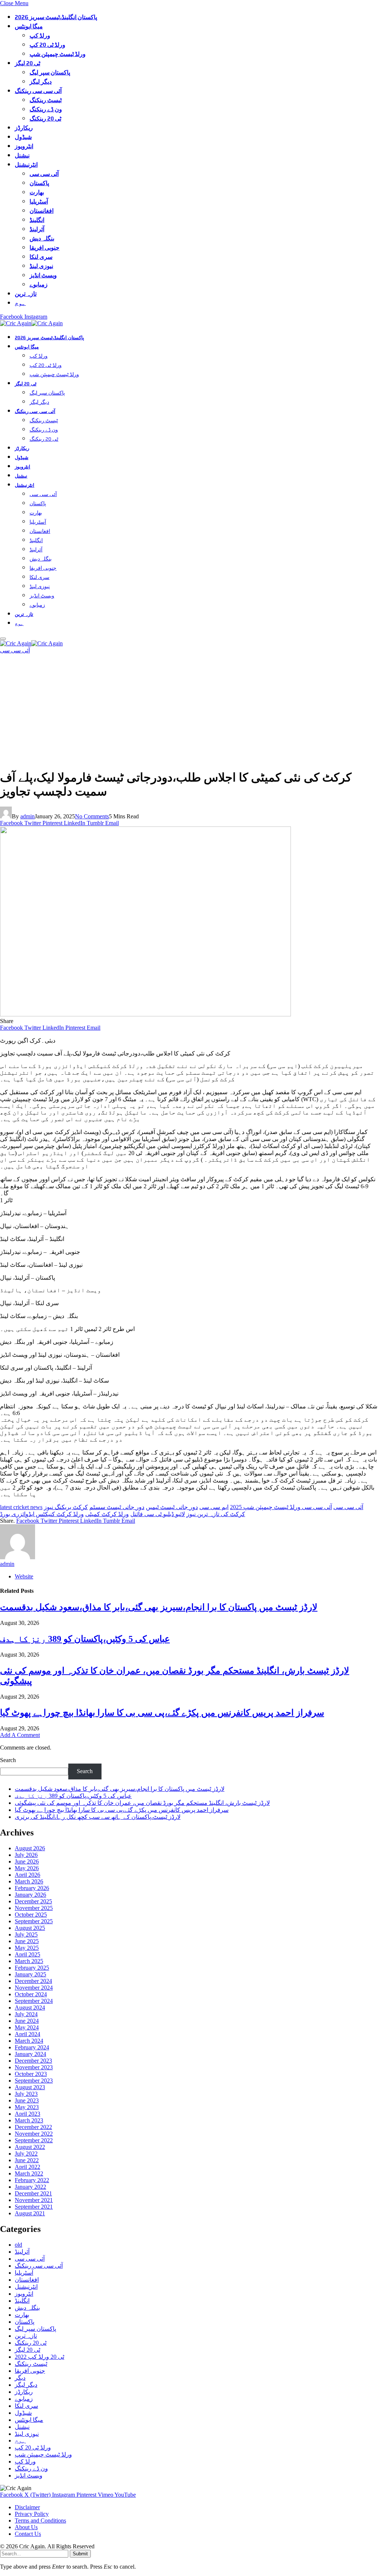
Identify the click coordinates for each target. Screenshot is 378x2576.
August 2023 (30, 2087)
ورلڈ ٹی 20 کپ (47, 45)
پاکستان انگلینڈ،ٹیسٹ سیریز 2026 (56, 17)
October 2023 (31, 2074)
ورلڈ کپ (40, 36)
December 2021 (33, 2193)
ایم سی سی (214, 1507)
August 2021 (30, 2213)
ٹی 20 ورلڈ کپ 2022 (39, 2357)
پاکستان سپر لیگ (50, 72)
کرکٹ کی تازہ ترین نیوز (216, 1514)
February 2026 (32, 1888)
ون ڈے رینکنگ (46, 109)
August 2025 (30, 1928)
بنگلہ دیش (42, 238)
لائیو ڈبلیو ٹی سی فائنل (158, 1514)
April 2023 (28, 2114)
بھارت (37, 192)
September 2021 (34, 2207)
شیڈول (23, 137)
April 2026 (28, 1875)
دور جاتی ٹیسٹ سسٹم (117, 1507)
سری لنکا (41, 257)
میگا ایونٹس (29, 26)
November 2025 (34, 1908)
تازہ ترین (26, 294)
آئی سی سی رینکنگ (38, 91)
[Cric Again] (32, 323)
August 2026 (30, 1848)
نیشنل (22, 155)
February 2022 (32, 2180)
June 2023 (27, 2100)
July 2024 (26, 2014)
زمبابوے (39, 285)
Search (8, 1760)
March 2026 (29, 1881)
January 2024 (30, 2054)
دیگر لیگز (41, 82)
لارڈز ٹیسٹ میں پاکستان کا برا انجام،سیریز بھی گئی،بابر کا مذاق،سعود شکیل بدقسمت (159, 1607)
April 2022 (28, 2167)
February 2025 (32, 1968)
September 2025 (34, 1921)
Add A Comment (20, 1735)
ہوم (20, 303)
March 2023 (29, 2120)
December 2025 (33, 1901)
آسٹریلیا (39, 202)
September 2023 (34, 2081)
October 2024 (31, 1994)
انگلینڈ (37, 220)
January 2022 (30, 2187)
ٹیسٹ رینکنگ (46, 100)
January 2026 (30, 1895)
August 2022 (30, 2147)
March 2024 (29, 2041)
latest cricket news (21, 1507)
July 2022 (26, 2154)
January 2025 (30, 1974)
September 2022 (34, 2140)
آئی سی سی (348, 1507)
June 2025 (27, 1941)
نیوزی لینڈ (41, 266)
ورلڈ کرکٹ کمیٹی (107, 1514)
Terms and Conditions (40, 2520)
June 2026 (27, 1861)
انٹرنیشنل (26, 165)
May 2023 (27, 2107)
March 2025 (29, 1961)
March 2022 (29, 2173)
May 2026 (27, 1868)
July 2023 (26, 2094)
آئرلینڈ (37, 229)
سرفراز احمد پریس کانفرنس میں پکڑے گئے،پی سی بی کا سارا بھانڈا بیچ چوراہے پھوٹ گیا (162, 1713)
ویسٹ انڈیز (43, 275)
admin (28, 816)
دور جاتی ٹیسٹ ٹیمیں (172, 1507)
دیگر (20, 2378)
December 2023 (33, 2061)
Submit (80, 2554)
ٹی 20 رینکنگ (45, 119)
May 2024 (27, 2027)
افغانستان (42, 211)
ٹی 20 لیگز (28, 63)
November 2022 (34, 2134)
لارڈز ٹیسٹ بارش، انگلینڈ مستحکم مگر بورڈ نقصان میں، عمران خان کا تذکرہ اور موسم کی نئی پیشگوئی (142, 1803)
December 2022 (33, 2127)
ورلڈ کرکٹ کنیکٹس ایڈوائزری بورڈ (42, 1514)
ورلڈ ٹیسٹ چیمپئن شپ (58, 54)
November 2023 (34, 2067)
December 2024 (33, 1981)
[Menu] (3, 639)
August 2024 (30, 2008)
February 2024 (32, 2047)
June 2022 (27, 2160)
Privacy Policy (32, 2514)
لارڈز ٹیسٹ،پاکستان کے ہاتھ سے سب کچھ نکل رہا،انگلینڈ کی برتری (98, 1817)
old (18, 2245)
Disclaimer (27, 2507)
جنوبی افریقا (44, 248)
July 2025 (26, 1934)
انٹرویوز (24, 146)
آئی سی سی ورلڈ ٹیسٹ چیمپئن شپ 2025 (281, 1507)
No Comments (92, 816)
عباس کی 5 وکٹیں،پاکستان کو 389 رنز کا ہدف (85, 1639)
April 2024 (28, 2034)
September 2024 (34, 2001)
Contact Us (28, 2534)
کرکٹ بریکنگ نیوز (66, 1507)
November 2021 (34, 2200)
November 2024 (34, 1988)
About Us (26, 2527)
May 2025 (27, 1948)
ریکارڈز (24, 128)
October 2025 (31, 1915)
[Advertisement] (189, 711)
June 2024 (27, 2021)
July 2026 (26, 1855)
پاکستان (39, 183)
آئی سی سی (44, 174)
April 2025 (28, 1954)
